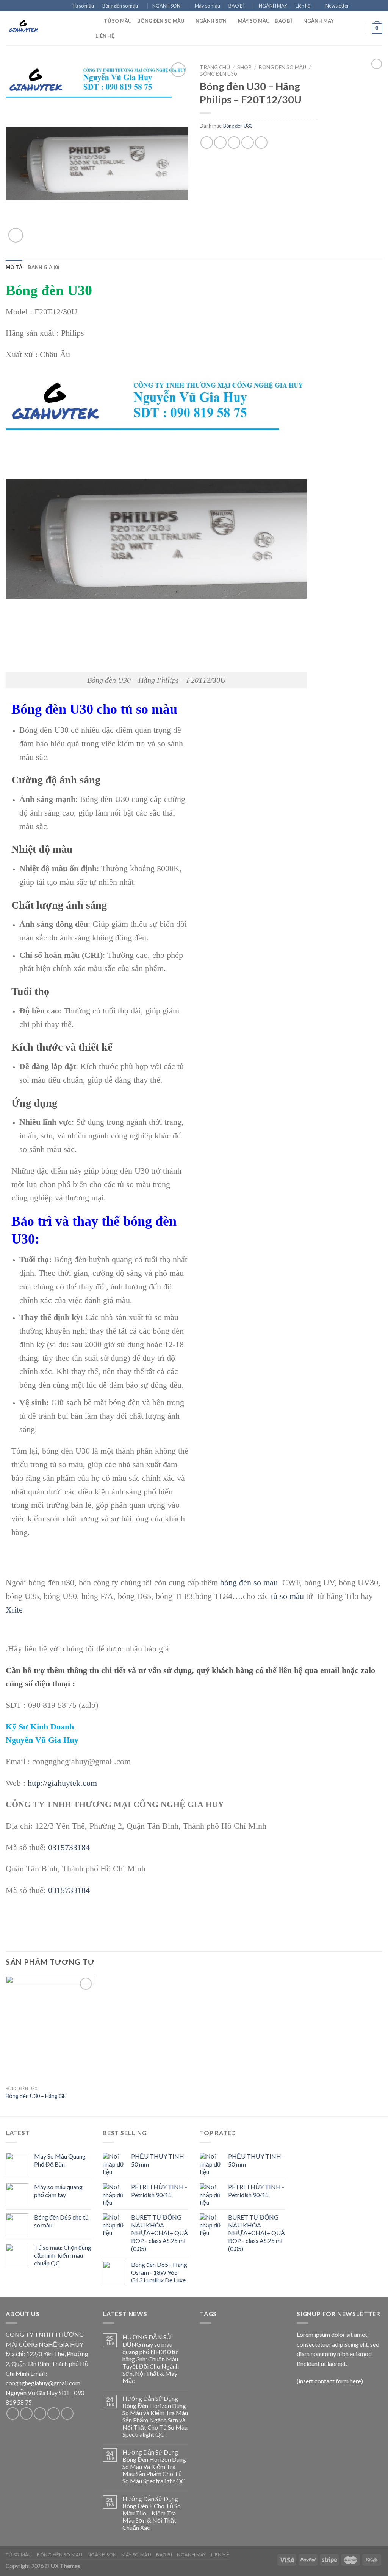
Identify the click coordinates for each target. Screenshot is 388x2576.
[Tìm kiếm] (96, 21)
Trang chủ (215, 67)
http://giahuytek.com (62, 1783)
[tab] (14, 267)
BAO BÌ (236, 6)
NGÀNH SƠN (166, 6)
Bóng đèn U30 (218, 74)
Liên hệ (303, 6)
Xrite (14, 1610)
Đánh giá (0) (43, 267)
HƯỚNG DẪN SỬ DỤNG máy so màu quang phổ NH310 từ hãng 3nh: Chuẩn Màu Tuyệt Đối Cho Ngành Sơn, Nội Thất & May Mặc (151, 2359)
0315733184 (69, 1847)
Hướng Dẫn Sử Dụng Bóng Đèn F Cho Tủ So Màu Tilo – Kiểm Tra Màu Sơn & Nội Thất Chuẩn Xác (152, 2513)
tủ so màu (287, 1596)
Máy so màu (207, 6)
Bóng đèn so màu (120, 6)
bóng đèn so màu (249, 1582)
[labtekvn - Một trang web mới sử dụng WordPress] (44, 28)
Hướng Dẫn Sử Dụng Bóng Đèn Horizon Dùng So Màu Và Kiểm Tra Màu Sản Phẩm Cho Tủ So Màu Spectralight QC (154, 2467)
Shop (244, 67)
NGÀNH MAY (273, 6)
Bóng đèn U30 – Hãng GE (36, 2096)
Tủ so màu (83, 6)
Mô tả (14, 267)
